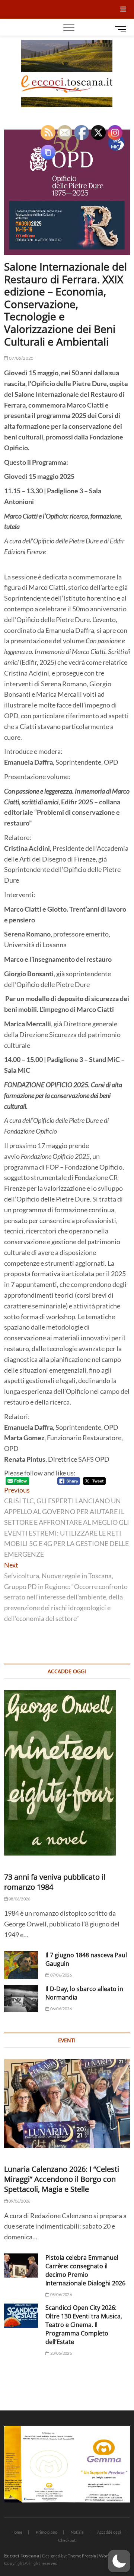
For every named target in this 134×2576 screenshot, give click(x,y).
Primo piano (47, 2532)
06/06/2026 (60, 2009)
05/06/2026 (60, 2294)
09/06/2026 (19, 2201)
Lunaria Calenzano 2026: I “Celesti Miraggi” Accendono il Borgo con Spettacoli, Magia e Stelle (62, 2179)
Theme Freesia (82, 2556)
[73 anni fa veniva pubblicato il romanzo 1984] (67, 1773)
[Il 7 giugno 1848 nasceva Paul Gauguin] (21, 1965)
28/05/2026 (60, 2353)
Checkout (67, 2540)
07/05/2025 (21, 358)
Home (17, 2532)
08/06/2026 (19, 1899)
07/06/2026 (60, 1975)
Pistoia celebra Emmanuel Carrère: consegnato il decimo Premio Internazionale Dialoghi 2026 (85, 2270)
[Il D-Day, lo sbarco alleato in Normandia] (21, 1998)
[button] (119, 2561)
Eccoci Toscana (22, 2555)
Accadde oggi (109, 2532)
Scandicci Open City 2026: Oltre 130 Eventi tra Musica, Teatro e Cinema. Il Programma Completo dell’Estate (84, 2325)
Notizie (77, 2532)
